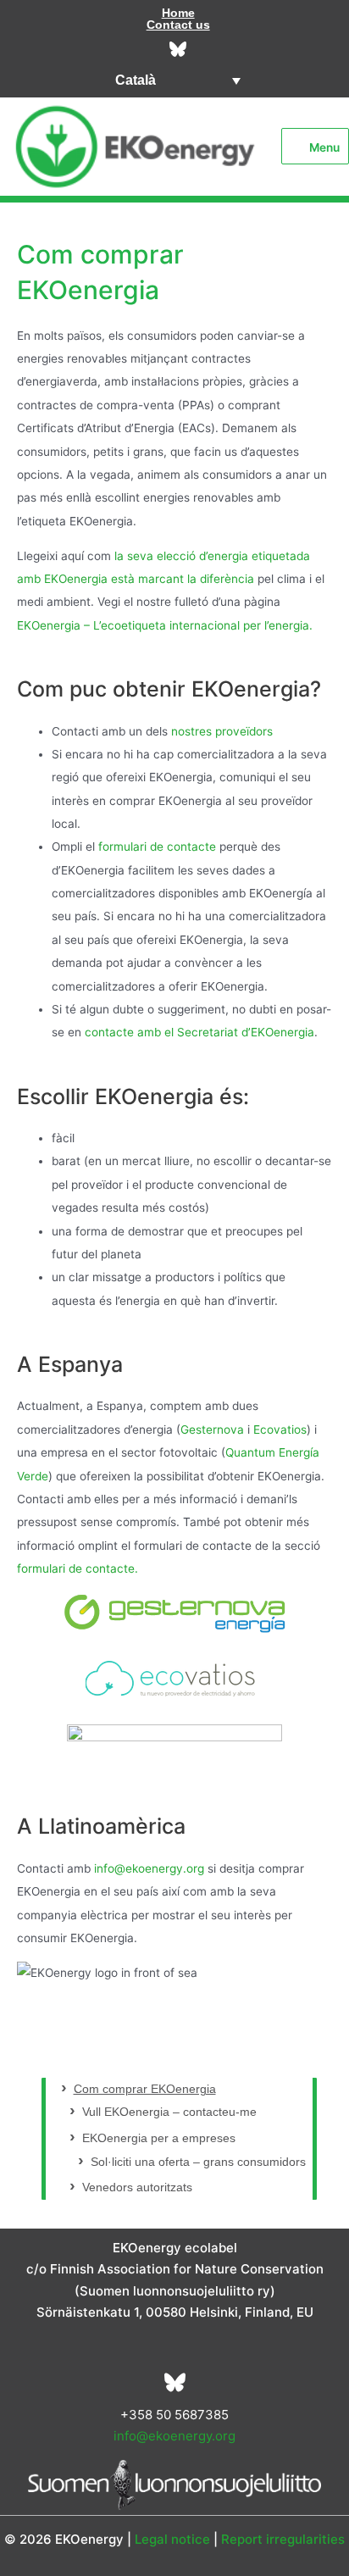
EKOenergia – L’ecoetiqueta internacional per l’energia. (165, 625)
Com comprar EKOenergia (145, 2089)
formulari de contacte (157, 847)
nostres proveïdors (222, 731)
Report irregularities (283, 2539)
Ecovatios (280, 1430)
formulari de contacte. (78, 1568)
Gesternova (214, 1430)
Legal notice (172, 2539)
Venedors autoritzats (137, 2187)
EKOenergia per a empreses (159, 2138)
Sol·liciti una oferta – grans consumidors (198, 2162)
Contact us (178, 25)
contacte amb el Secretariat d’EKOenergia (199, 1032)
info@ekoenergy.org (149, 1868)
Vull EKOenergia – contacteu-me (169, 2112)
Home (178, 13)
